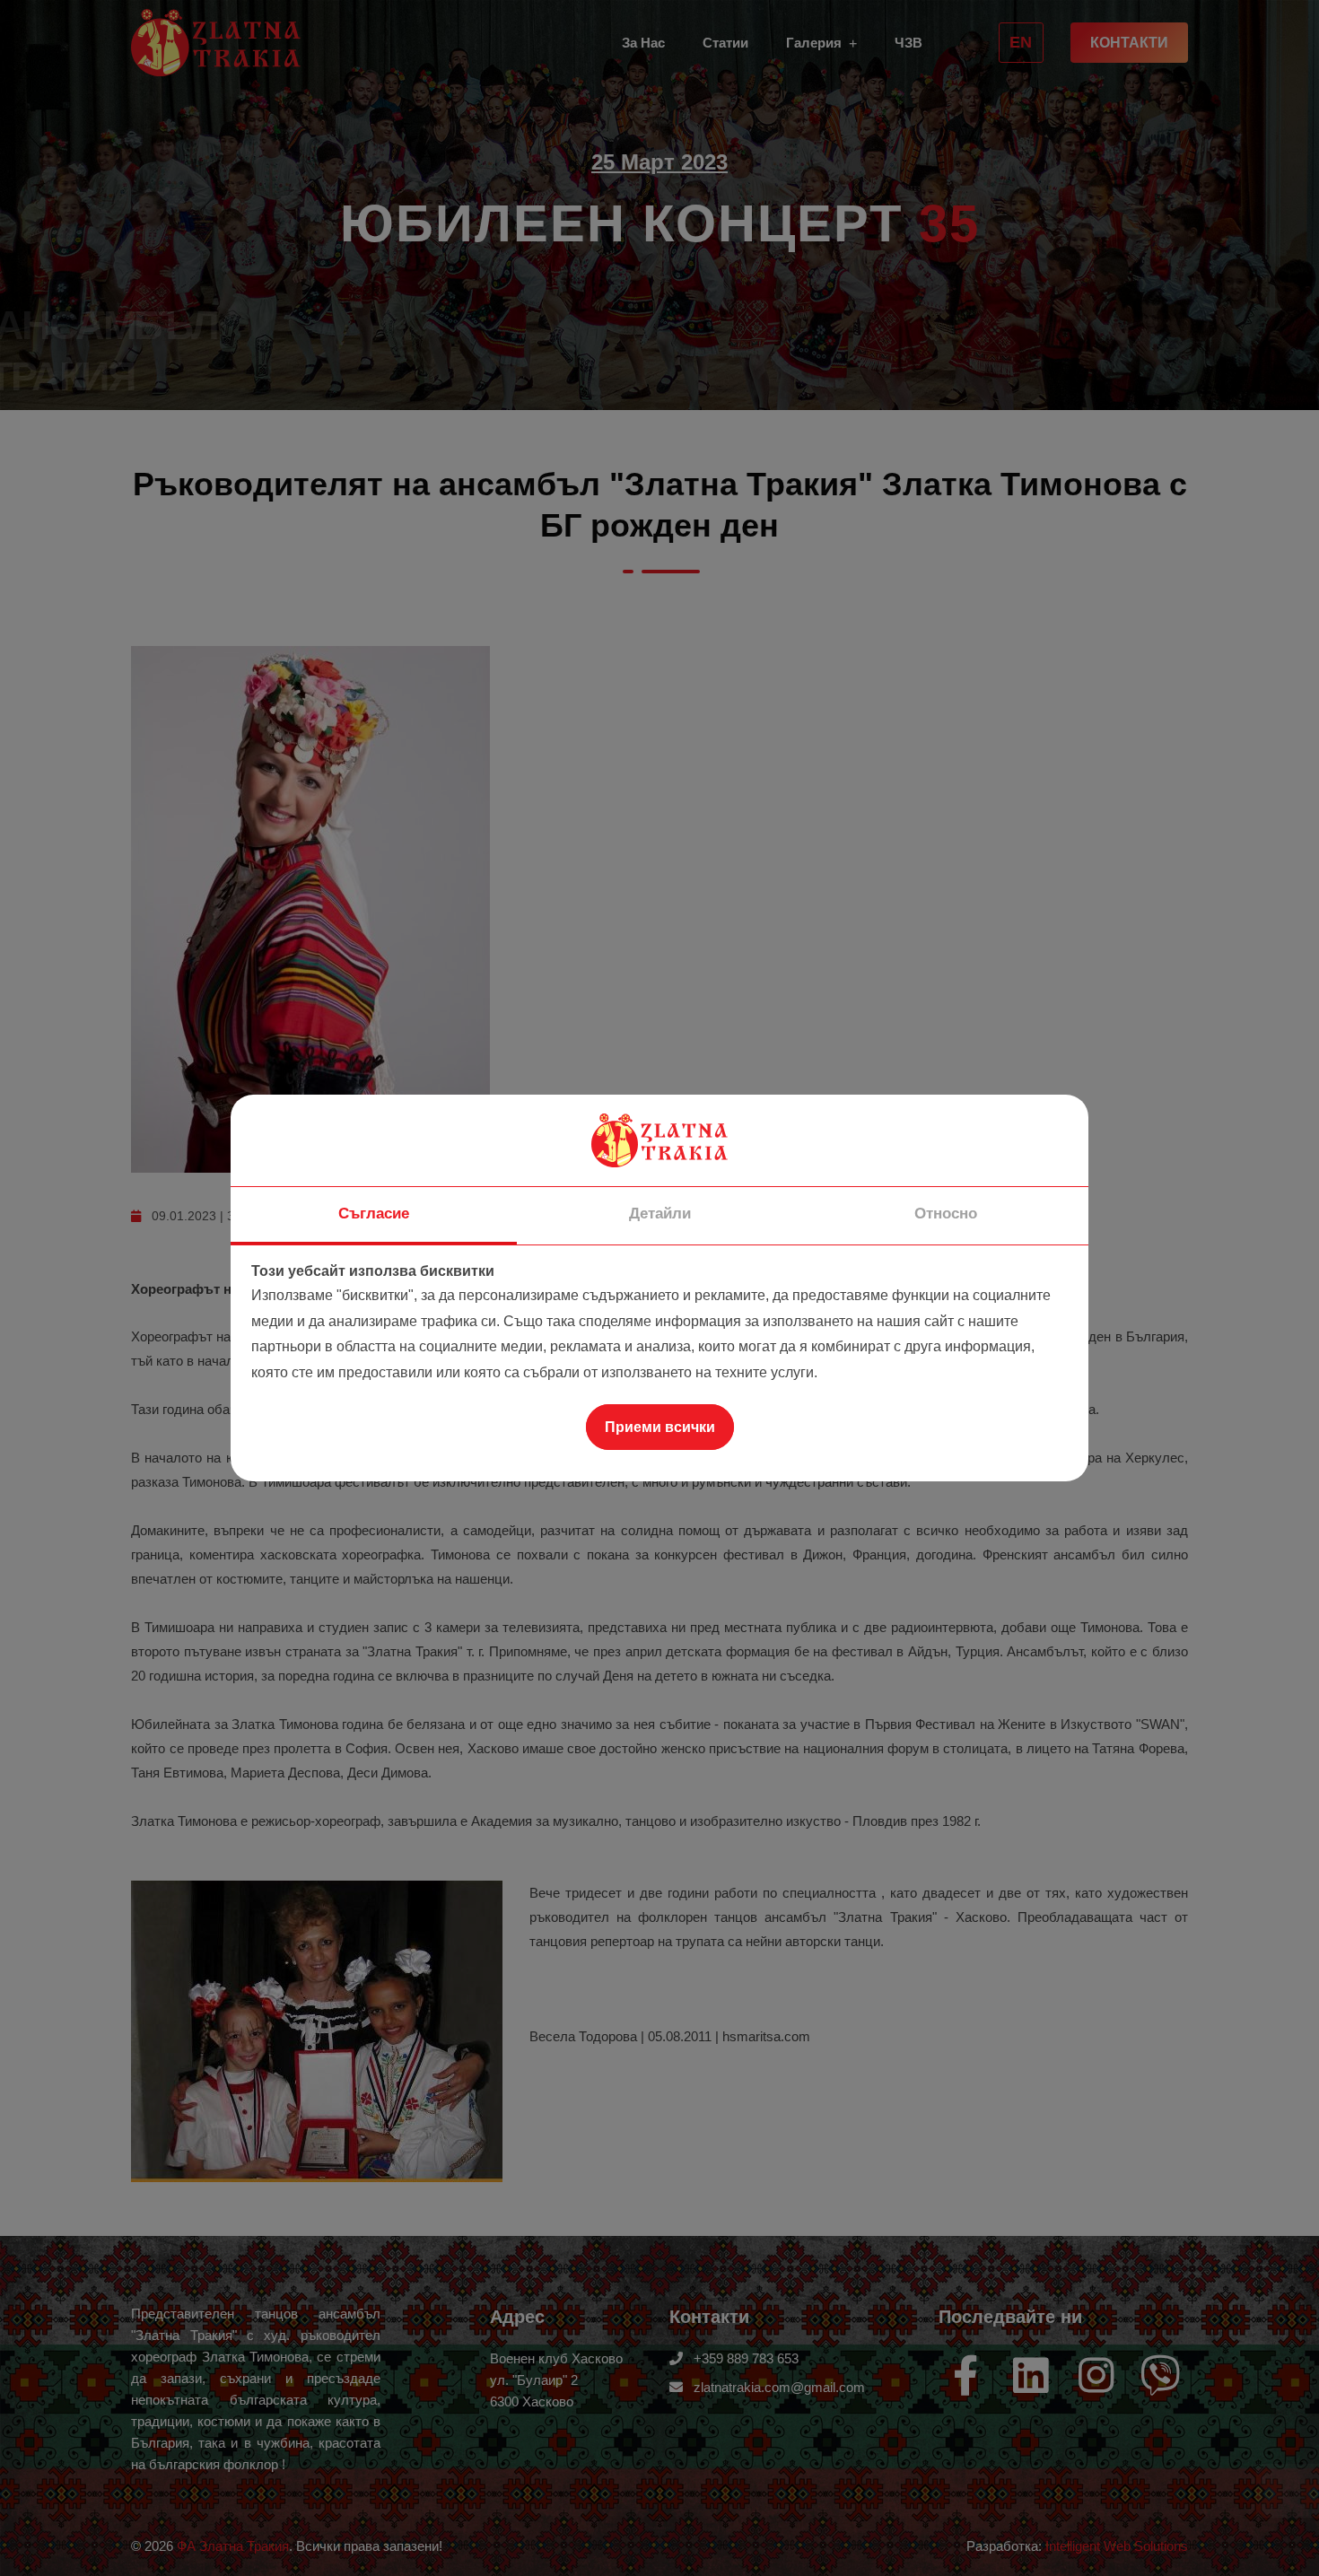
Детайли (660, 1214)
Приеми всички (660, 1427)
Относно (946, 1214)
